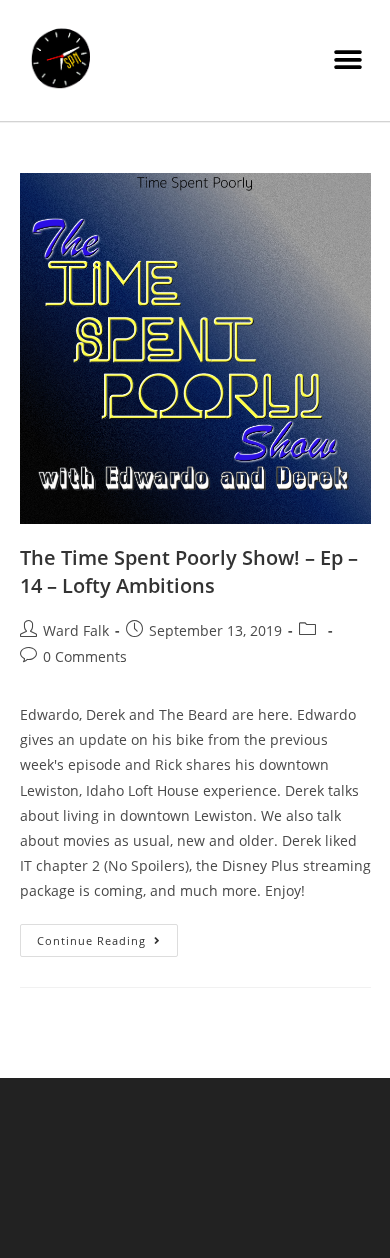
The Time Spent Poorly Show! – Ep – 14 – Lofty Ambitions (189, 571)
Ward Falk (76, 630)
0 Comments (85, 656)
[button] (347, 60)
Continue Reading (107, 936)
